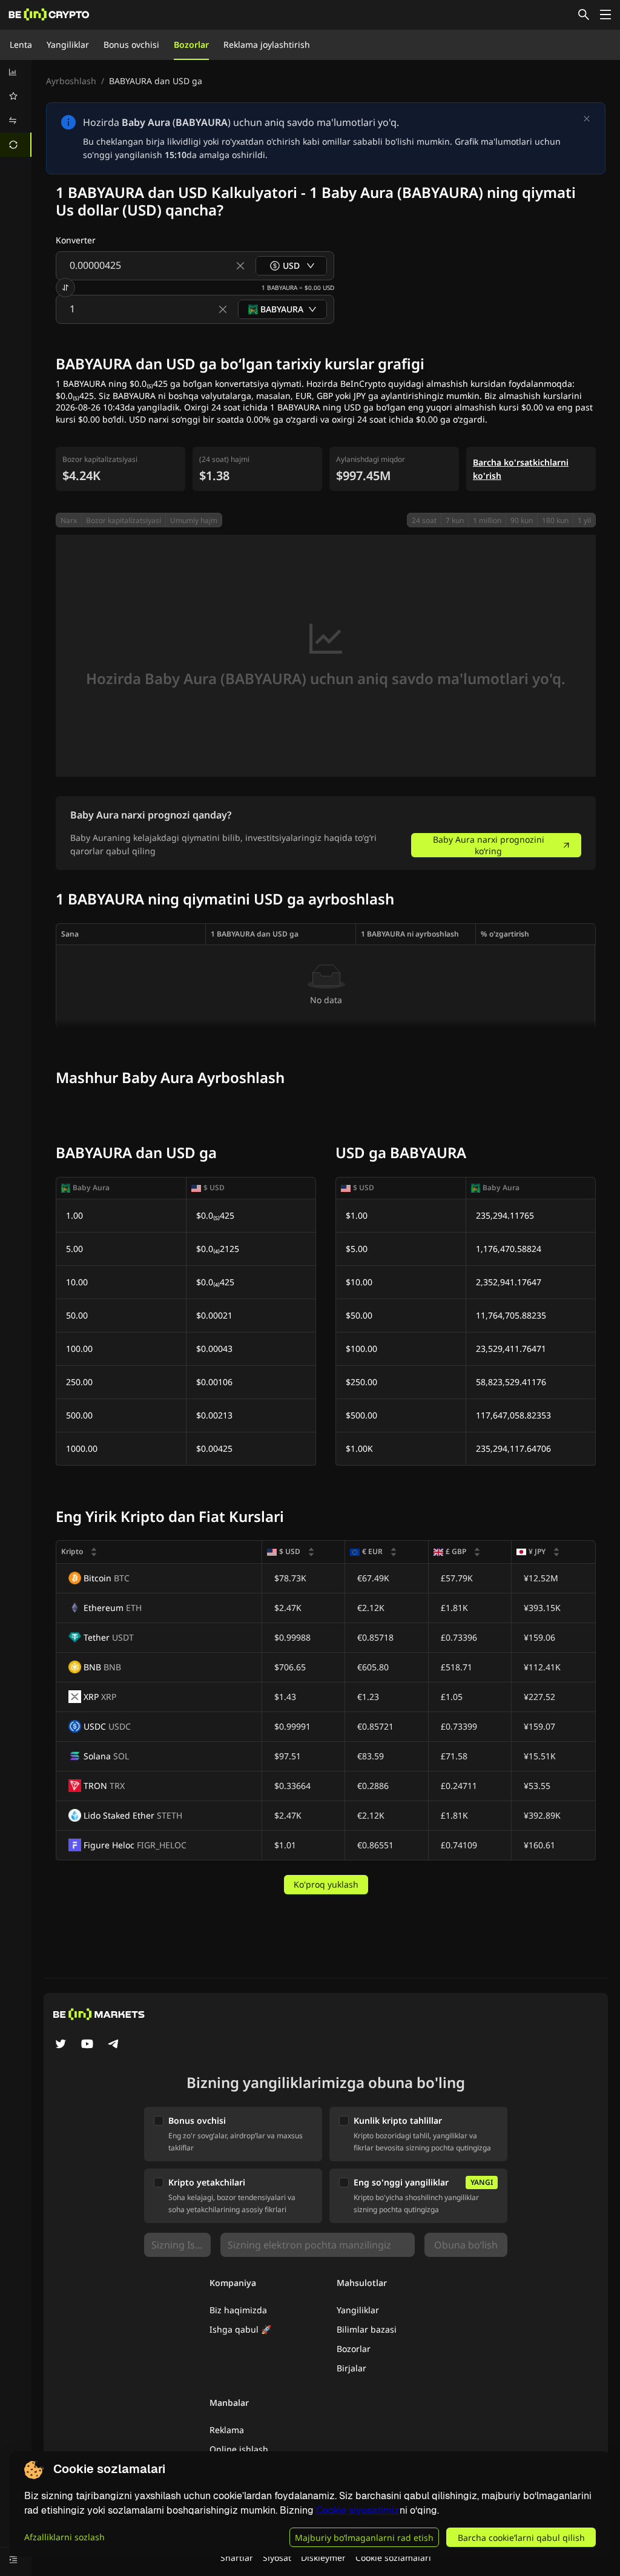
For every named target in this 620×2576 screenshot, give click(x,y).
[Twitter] (61, 2045)
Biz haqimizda (238, 2310)
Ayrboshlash (71, 81)
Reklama (227, 2430)
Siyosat (277, 2558)
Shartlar (237, 2558)
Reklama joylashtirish (267, 44)
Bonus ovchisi (131, 44)
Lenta (21, 44)
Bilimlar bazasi (367, 2329)
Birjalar (351, 2368)
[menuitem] (16, 72)
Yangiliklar (68, 44)
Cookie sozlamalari (393, 2558)
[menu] (16, 108)
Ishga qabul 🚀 (240, 2329)
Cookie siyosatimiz (358, 2510)
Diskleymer (323, 2558)
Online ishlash (239, 2449)
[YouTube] (87, 2045)
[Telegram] (114, 2045)
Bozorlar (191, 44)
